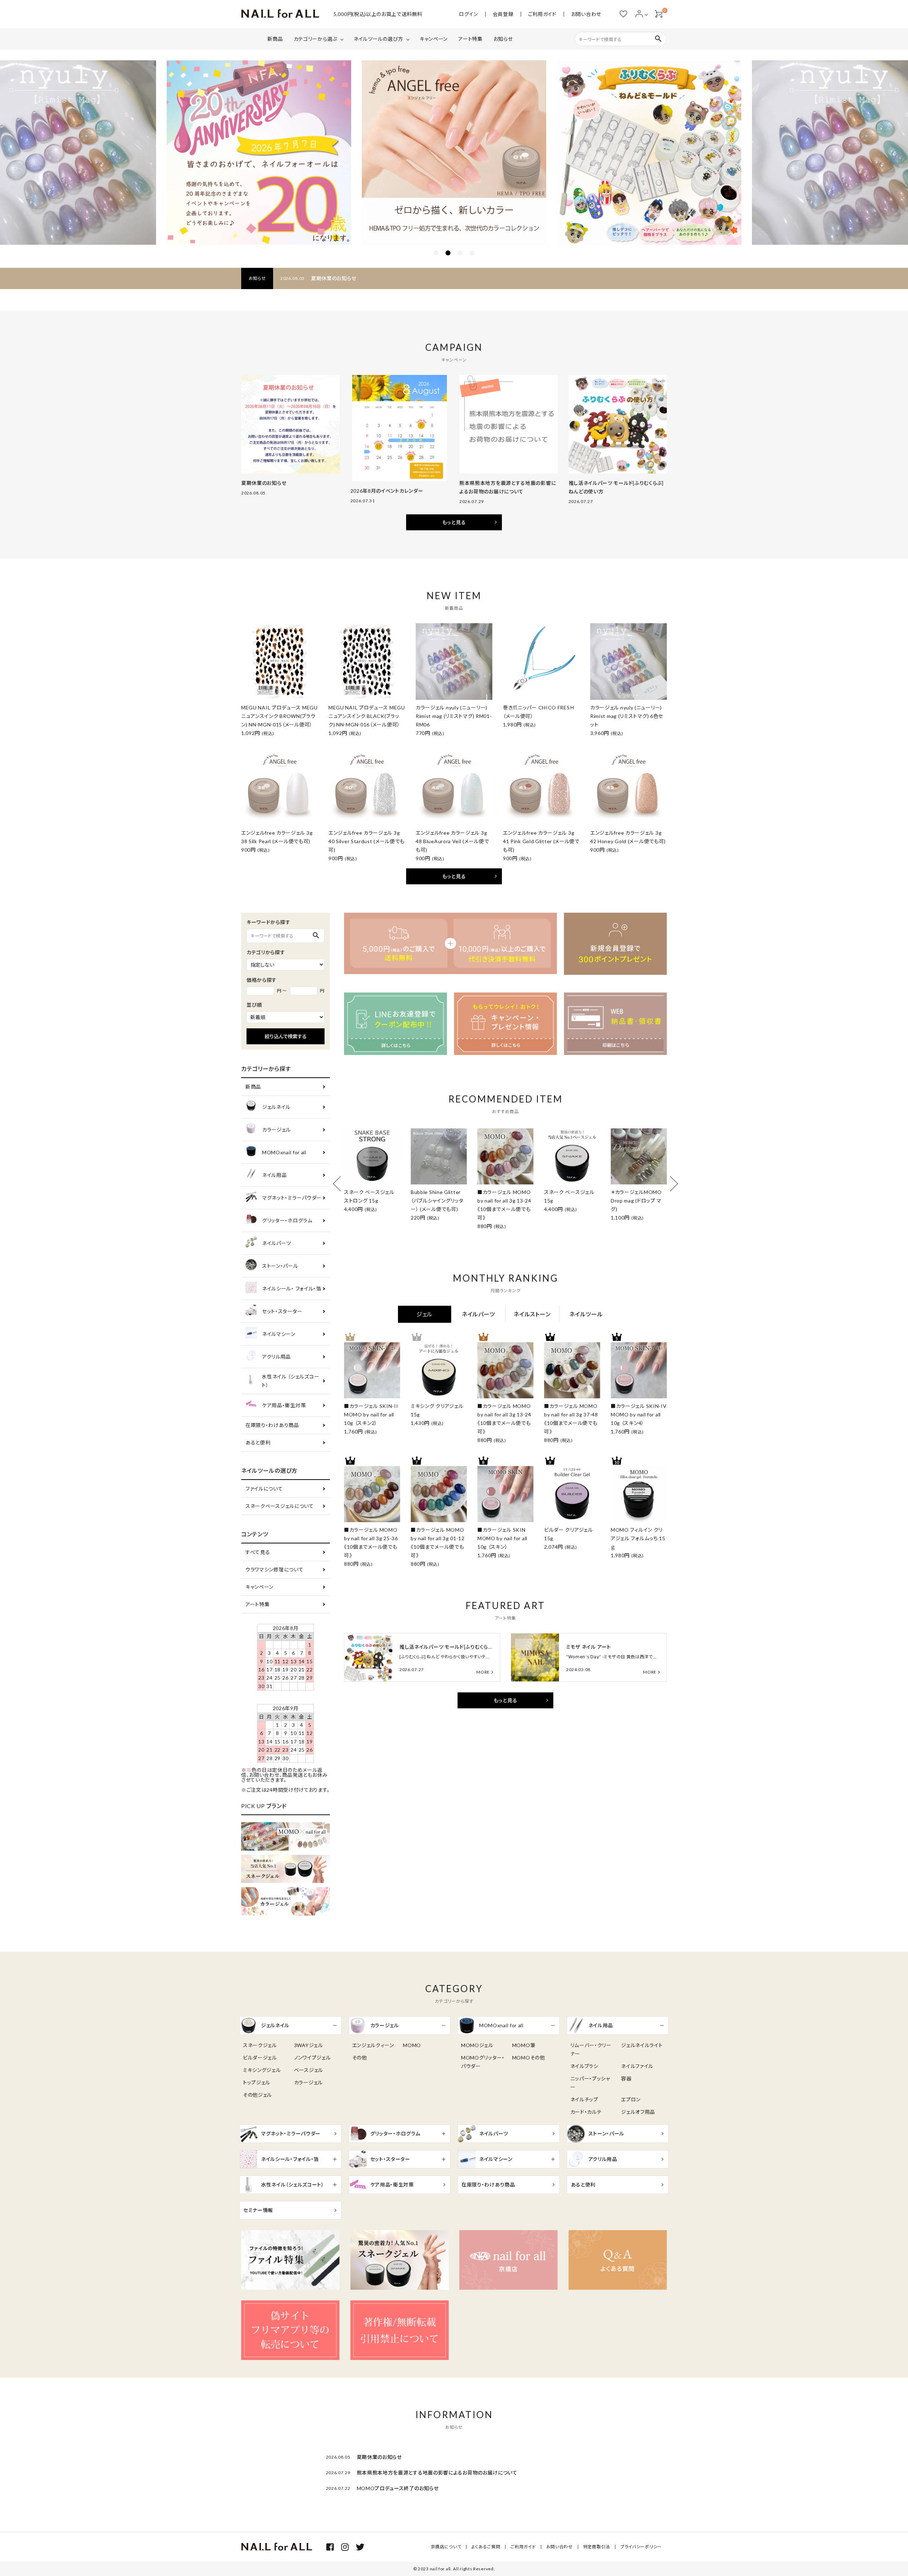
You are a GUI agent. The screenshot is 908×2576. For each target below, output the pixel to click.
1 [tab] (436, 253)
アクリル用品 (276, 1357)
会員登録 (503, 14)
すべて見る (258, 1552)
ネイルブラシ (584, 2066)
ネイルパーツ (277, 1243)
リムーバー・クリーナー (591, 2049)
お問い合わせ (586, 14)
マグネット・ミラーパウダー (292, 1198)
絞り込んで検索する (286, 1036)
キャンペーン (434, 39)
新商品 (275, 39)
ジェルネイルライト (642, 2045)
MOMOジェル (477, 2045)
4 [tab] (472, 253)
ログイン (469, 14)
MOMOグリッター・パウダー (483, 2062)
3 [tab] (460, 253)
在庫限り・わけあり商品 (272, 1425)
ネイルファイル (637, 2066)
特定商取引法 (597, 2547)
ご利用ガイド (542, 14)
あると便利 (258, 1442)
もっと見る (454, 522)
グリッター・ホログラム (287, 1220)
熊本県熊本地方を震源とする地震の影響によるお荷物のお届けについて (437, 2473)
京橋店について (446, 2547)
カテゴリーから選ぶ (315, 39)
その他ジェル (258, 2095)
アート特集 (470, 39)
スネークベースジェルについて (280, 1506)
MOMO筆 (524, 2045)
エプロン (631, 2099)
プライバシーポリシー (641, 2547)
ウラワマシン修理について (274, 1569)
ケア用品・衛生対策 (284, 1405)
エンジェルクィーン (373, 2045)
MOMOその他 (529, 2058)
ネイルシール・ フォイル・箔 (292, 1289)
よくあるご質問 (486, 2547)
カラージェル (276, 1130)
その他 (360, 2058)
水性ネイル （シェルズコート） (290, 1381)
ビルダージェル (260, 2058)
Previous (340, 1184)
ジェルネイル (276, 1107)
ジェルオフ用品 (638, 2112)
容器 (626, 2079)
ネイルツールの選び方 (378, 39)
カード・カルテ (586, 2112)
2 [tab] (448, 253)
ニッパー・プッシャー (590, 2083)
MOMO (412, 2045)
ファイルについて (264, 1489)
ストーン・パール (280, 1266)
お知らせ (503, 39)
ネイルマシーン (279, 1334)
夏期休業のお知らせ (334, 278)
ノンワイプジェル (312, 2058)
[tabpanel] (454, 153)
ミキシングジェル (262, 2070)
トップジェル (257, 2082)
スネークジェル (260, 2045)
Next (670, 1184)
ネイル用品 (275, 1175)
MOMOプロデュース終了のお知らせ (398, 2488)
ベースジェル (309, 2070)
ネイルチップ (584, 2099)
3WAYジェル (309, 2045)
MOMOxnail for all (284, 1152)
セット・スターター (282, 1311)
